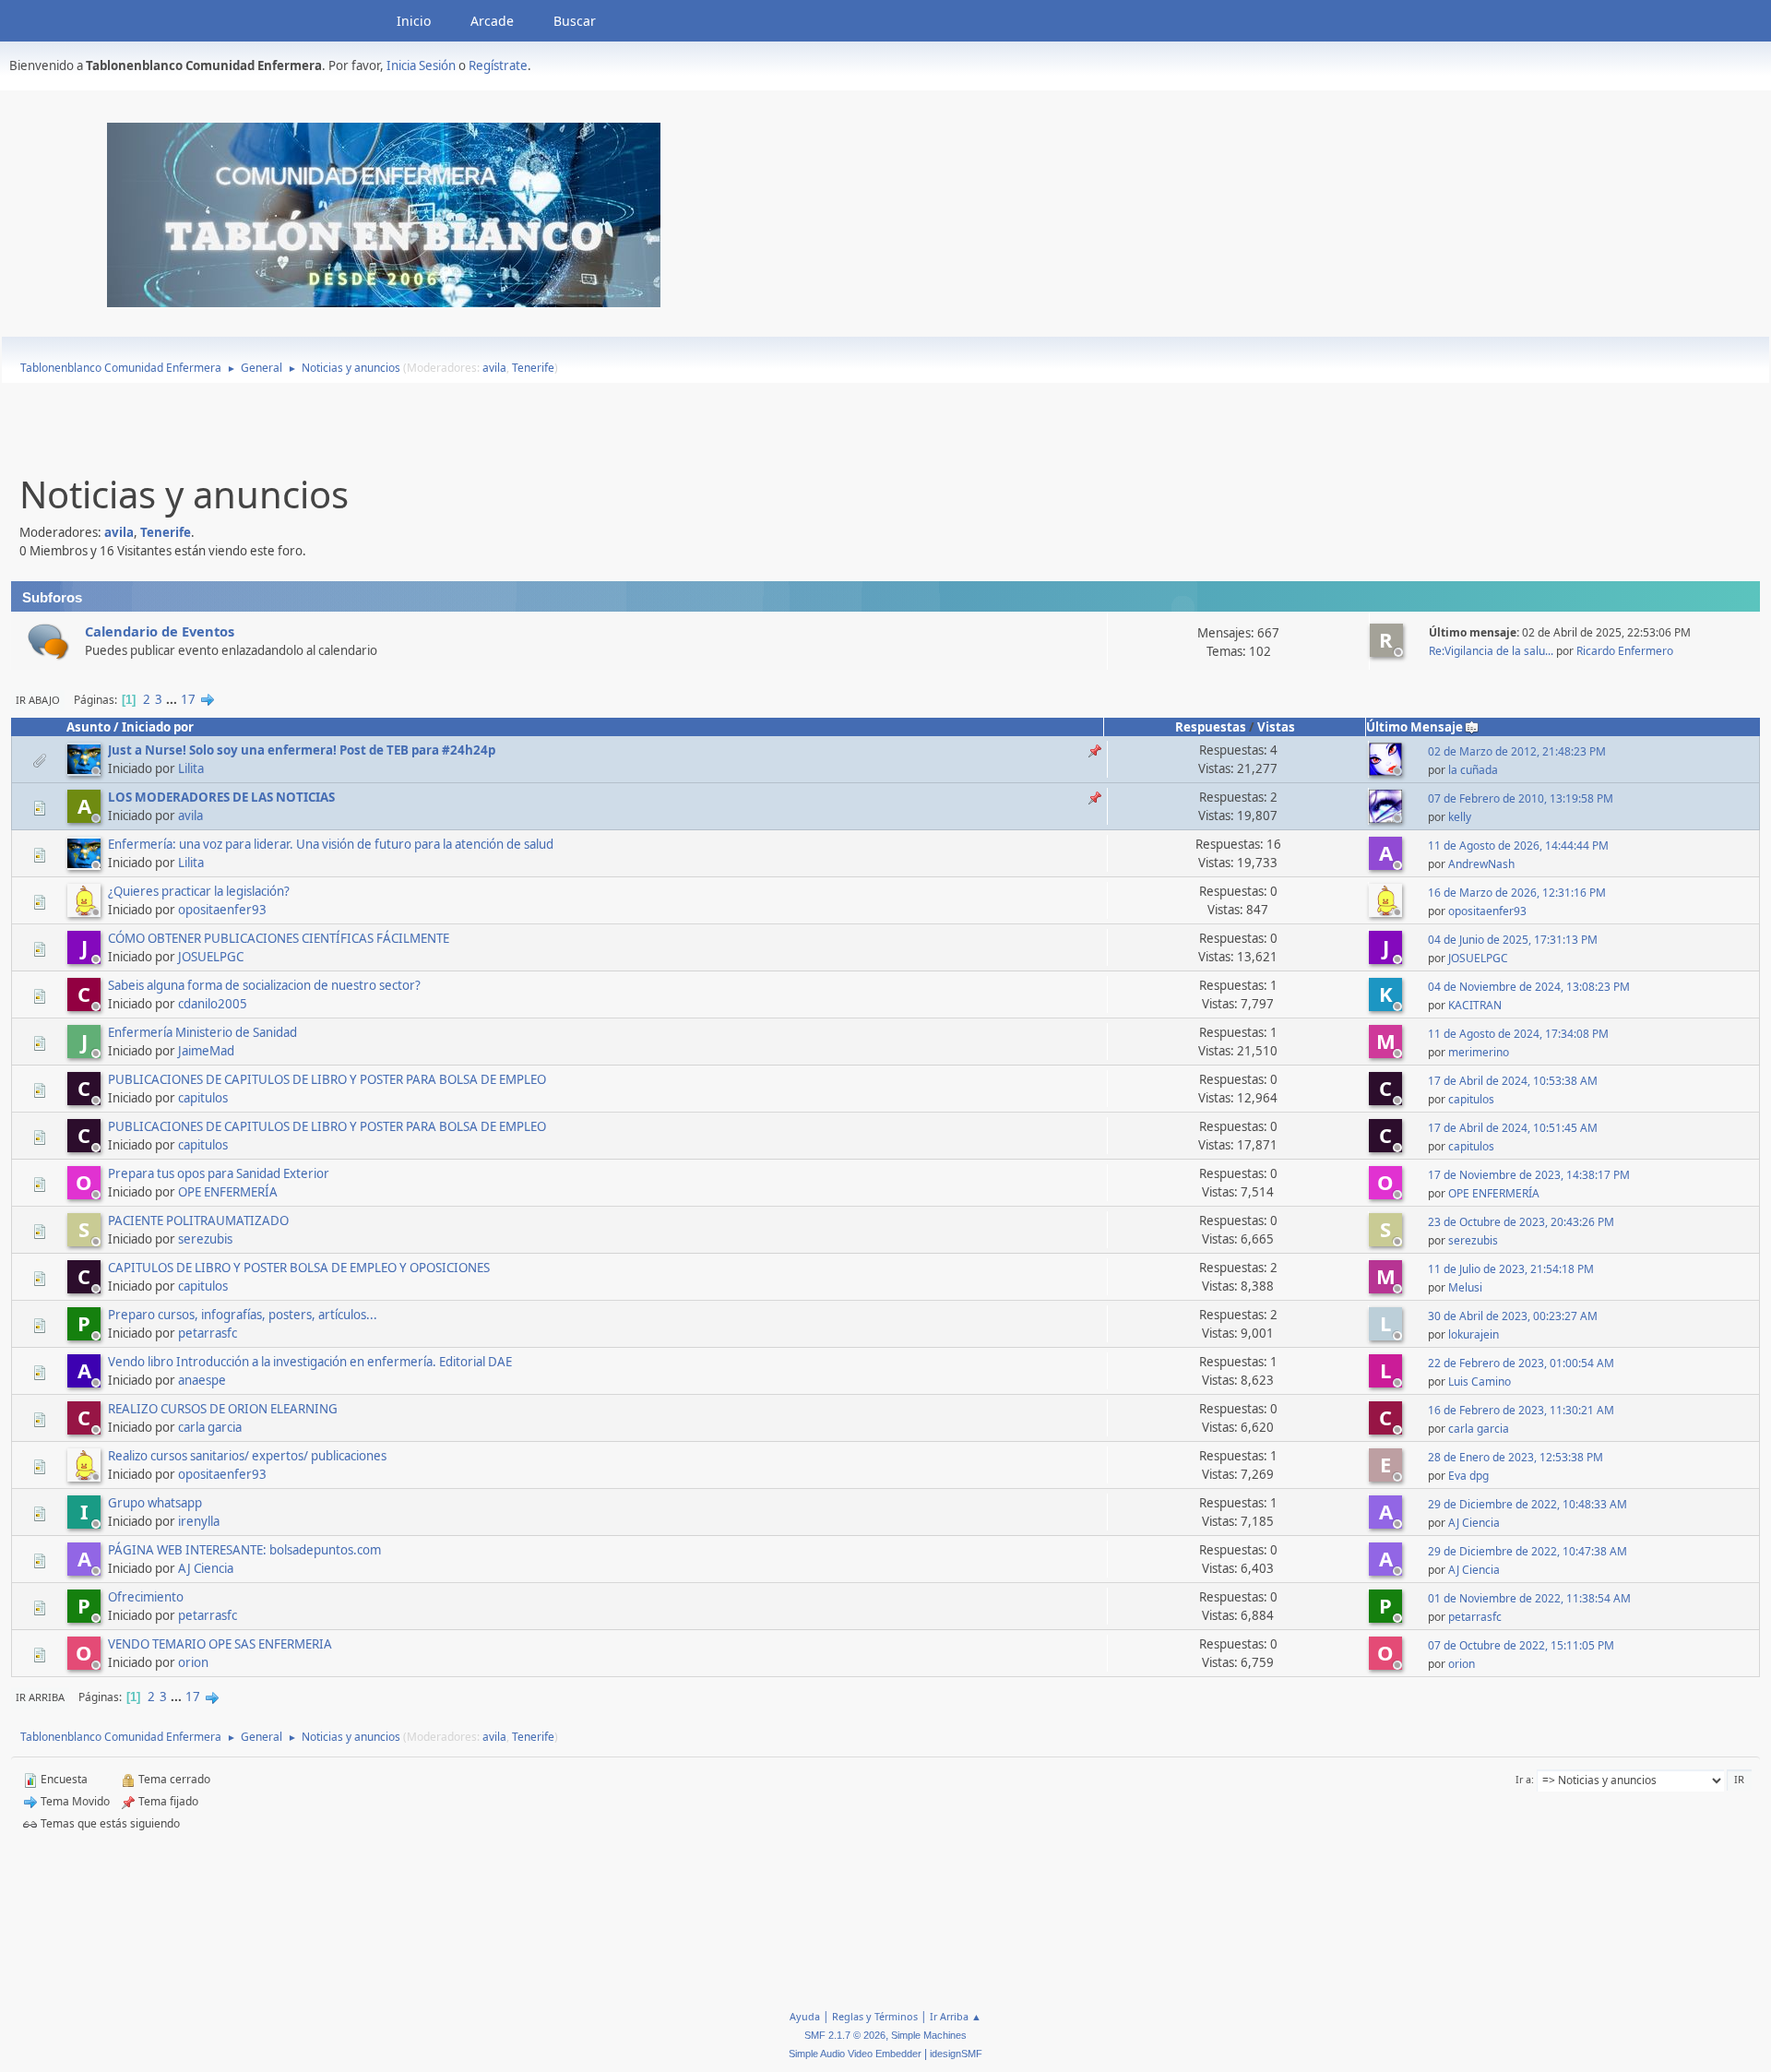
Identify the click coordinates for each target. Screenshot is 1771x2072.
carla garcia (210, 1427)
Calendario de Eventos (160, 631)
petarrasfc (208, 1333)
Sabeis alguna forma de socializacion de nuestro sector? (264, 985)
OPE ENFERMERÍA (228, 1192)
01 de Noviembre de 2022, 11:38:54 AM (1529, 1598)
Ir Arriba (40, 1697)
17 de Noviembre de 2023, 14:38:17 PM (1529, 1175)
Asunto (89, 727)
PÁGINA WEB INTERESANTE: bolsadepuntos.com (244, 1550)
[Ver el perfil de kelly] (1387, 817)
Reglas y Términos (875, 2016)
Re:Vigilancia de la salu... (1491, 651)
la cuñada (1473, 770)
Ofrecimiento (146, 1597)
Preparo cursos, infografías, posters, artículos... (243, 1315)
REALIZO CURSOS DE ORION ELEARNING (223, 1409)
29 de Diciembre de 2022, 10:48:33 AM (1527, 1504)
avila (494, 368)
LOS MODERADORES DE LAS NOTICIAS (221, 797)
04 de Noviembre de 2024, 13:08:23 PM (1529, 987)
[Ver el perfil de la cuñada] (1387, 770)
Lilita (191, 768)
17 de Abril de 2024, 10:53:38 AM (1513, 1081)
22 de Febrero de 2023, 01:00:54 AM (1521, 1363)
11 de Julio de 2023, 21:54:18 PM (1511, 1269)
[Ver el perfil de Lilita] (86, 770)
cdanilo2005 (213, 1004)
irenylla (199, 1521)
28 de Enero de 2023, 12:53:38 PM (1515, 1457)
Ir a (1523, 1779)
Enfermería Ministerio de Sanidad (202, 1032)
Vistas (1276, 727)
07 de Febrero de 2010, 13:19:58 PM (1521, 798)
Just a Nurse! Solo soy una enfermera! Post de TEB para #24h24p (302, 750)
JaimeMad (206, 1051)
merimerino (1479, 1052)
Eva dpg (1468, 1476)
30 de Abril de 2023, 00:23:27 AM (1513, 1316)
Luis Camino (1480, 1381)
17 (188, 699)
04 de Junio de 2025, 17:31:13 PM (1513, 940)
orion (193, 1662)
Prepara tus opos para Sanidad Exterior (219, 1173)
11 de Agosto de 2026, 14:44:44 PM (1518, 845)
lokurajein (1474, 1334)
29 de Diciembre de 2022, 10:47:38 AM (1527, 1551)
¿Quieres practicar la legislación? (199, 891)
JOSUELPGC (211, 957)
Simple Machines (929, 2035)
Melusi (1465, 1287)
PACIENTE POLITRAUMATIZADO (198, 1221)
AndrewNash (1481, 864)
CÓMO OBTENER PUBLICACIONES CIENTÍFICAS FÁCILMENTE (279, 938)
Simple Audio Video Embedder (855, 2054)
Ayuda (805, 2016)
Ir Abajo (38, 700)
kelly (1460, 817)
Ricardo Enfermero (1625, 651)
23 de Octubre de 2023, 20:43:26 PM (1521, 1222)
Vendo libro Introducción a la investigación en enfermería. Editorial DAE (310, 1362)
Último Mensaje (1414, 727)
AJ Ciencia (1474, 1523)
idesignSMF (956, 2054)
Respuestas (1211, 727)
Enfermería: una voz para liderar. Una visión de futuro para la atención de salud (331, 844)
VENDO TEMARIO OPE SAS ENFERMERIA (220, 1644)
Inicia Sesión (421, 65)
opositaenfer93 (222, 910)
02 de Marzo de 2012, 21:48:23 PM (1517, 751)
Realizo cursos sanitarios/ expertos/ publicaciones (247, 1456)
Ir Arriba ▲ (956, 2016)
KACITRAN (1475, 1005)
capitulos (203, 1098)
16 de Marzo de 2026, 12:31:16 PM (1517, 893)
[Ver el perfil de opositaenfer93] (86, 911)
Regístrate (498, 65)
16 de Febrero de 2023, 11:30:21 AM (1521, 1410)
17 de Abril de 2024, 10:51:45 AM (1513, 1128)
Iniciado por (158, 727)
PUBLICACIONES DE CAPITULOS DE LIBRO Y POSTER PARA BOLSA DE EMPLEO (327, 1079)
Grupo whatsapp (155, 1503)
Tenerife (533, 368)
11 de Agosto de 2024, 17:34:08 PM (1518, 1034)
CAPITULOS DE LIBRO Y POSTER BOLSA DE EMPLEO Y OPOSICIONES (299, 1268)
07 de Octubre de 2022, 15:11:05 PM (1521, 1645)
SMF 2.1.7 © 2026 (845, 2035)
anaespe (202, 1380)
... (173, 699)
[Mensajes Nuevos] (48, 642)
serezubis (205, 1239)
